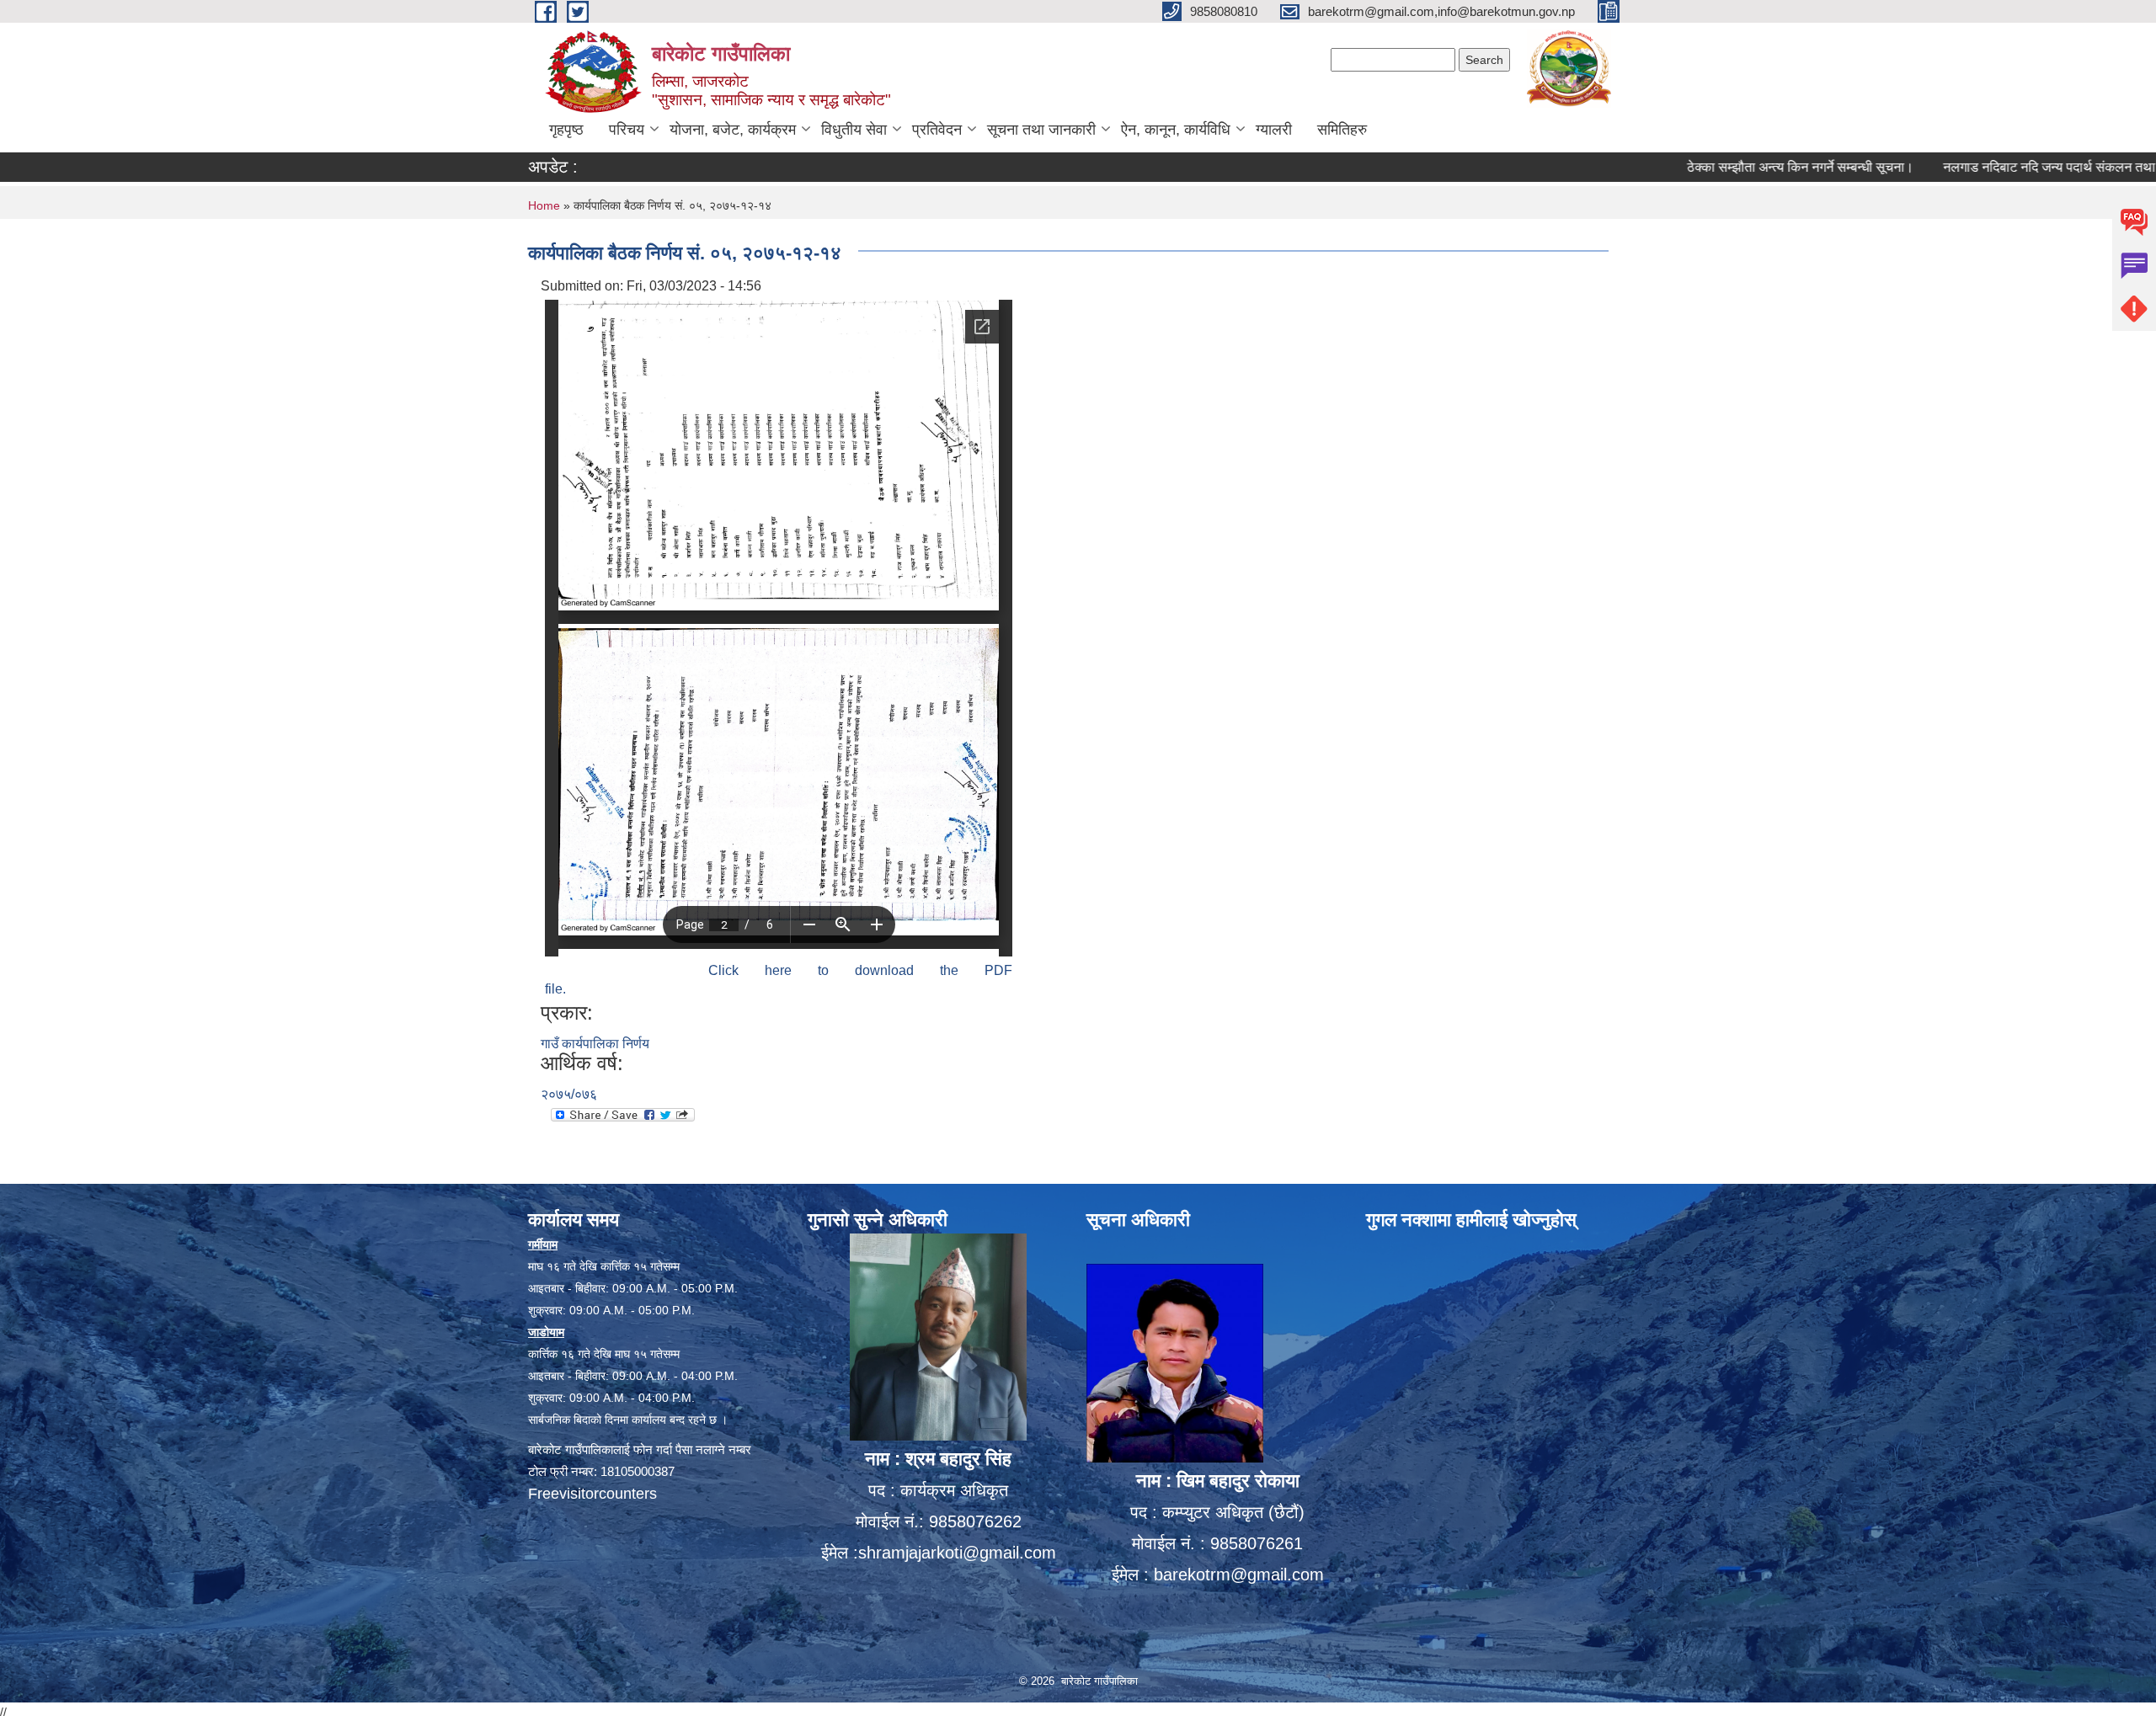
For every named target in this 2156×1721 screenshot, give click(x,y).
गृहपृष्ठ (566, 130)
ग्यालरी (1274, 130)
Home (544, 205)
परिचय (627, 130)
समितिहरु (1342, 130)
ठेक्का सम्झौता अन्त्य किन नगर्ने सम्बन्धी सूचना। (1724, 167)
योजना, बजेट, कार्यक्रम (733, 130)
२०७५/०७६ (569, 1094)
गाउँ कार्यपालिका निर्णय (595, 1044)
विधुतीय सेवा (854, 130)
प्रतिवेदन (937, 130)
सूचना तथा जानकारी (1041, 130)
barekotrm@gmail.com (1239, 1574)
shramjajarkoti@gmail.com (957, 1553)
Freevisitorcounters (592, 1494)
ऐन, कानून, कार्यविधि (1176, 130)
